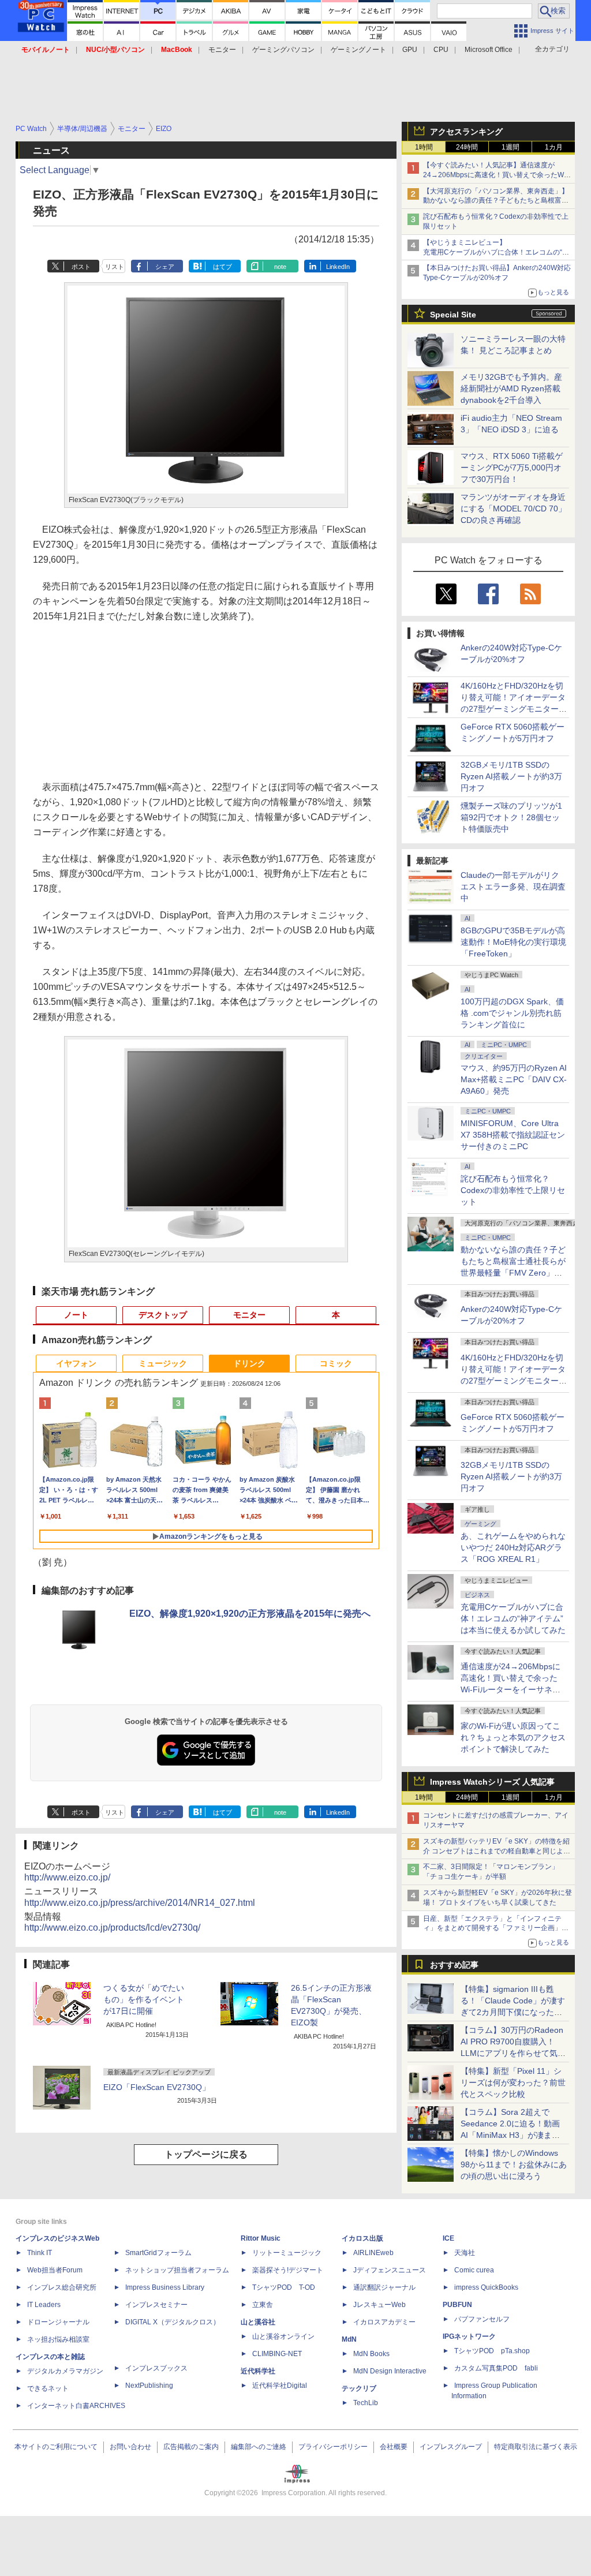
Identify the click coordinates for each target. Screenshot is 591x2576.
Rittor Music (261, 2238)
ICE (448, 2238)
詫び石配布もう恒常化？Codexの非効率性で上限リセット (513, 1190)
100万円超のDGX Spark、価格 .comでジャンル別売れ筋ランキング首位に (512, 1013)
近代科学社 (258, 2371)
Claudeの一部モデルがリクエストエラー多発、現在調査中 (513, 887)
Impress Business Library (165, 2287)
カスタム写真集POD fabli (496, 2368)
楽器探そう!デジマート (288, 2270)
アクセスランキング (466, 132)
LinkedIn (338, 267)
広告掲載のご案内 (191, 2447)
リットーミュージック (287, 2253)
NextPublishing (149, 2386)
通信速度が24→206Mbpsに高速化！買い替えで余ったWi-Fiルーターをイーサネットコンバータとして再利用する (513, 1689)
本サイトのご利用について (56, 2447)
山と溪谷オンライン (283, 2336)
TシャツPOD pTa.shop (492, 2351)
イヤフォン (76, 1363)
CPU (441, 50)
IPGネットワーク (469, 2336)
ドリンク (249, 1363)
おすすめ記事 (454, 1965)
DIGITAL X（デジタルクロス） (173, 2322)
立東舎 (263, 2305)
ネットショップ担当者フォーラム (177, 2270)
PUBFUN (457, 2305)
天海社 (465, 2253)
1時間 (424, 147)
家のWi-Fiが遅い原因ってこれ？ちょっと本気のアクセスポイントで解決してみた (513, 1737)
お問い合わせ (130, 2447)
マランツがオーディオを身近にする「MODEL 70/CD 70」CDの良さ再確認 (513, 509)
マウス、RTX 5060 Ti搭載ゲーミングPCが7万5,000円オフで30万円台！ (512, 468)
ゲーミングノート (358, 50)
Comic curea (474, 2270)
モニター (222, 50)
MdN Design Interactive (390, 2371)
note (280, 267)
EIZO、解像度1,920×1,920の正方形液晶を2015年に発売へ (250, 1614)
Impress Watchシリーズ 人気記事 (492, 1782)
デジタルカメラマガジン (65, 2371)
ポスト (81, 267)
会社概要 (394, 2447)
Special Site (453, 315)
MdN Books (371, 2354)
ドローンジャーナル (58, 2322)
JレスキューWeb (379, 2305)
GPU (410, 50)
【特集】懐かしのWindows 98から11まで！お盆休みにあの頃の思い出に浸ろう (514, 2164)
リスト (115, 267)
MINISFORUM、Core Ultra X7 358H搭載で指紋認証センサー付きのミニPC (513, 1135)
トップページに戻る (206, 2154)
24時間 (467, 147)
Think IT (40, 2253)
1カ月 (554, 147)
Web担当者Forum (55, 2270)
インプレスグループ (451, 2447)
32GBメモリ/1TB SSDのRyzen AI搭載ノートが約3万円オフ (511, 776)
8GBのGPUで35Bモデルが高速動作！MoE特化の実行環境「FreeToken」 (513, 942)
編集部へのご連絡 (259, 2447)
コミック (336, 1363)
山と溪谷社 (258, 2322)
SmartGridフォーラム (158, 2253)
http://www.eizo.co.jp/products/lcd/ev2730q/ (112, 1928)
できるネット (48, 2388)
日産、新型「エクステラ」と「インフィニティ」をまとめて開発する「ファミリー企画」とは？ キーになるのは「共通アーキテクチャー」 (497, 1928)
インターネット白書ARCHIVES (76, 2406)
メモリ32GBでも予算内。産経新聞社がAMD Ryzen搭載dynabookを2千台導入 (511, 388)
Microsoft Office (489, 50)
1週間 (510, 147)
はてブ (222, 267)
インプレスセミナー (156, 2305)
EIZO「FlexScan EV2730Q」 (157, 2087)
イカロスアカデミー (384, 2322)
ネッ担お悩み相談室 (58, 2339)
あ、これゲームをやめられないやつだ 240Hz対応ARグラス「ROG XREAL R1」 (513, 1547)
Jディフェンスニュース (390, 2270)
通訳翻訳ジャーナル (384, 2287)
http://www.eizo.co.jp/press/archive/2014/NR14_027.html (140, 1903)
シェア (165, 267)
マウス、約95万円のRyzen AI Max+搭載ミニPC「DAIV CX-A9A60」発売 (514, 1079)
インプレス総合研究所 (62, 2287)
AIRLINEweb (373, 2253)
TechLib (366, 2403)
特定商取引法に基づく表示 (536, 2447)
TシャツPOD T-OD (284, 2287)
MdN (349, 2339)
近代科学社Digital (280, 2386)
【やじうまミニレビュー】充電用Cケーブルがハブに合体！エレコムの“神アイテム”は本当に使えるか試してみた (496, 252)
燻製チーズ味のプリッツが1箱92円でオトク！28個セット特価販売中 (511, 817)
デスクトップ (163, 1315)
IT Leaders (44, 2305)
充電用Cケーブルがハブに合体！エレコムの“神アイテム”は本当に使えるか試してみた (513, 1618)
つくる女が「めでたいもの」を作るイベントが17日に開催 (144, 1999)
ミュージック (163, 1363)
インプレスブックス (156, 2368)
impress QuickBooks (486, 2287)
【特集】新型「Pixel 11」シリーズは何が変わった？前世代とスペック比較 (513, 2083)
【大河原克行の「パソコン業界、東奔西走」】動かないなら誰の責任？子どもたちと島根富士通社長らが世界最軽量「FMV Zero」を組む (496, 201)
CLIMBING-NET (277, 2354)
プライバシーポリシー (333, 2447)
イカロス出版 (362, 2238)
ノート (76, 1315)
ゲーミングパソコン (283, 50)
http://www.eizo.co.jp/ (67, 1877)
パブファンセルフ (482, 2319)
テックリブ (359, 2388)
